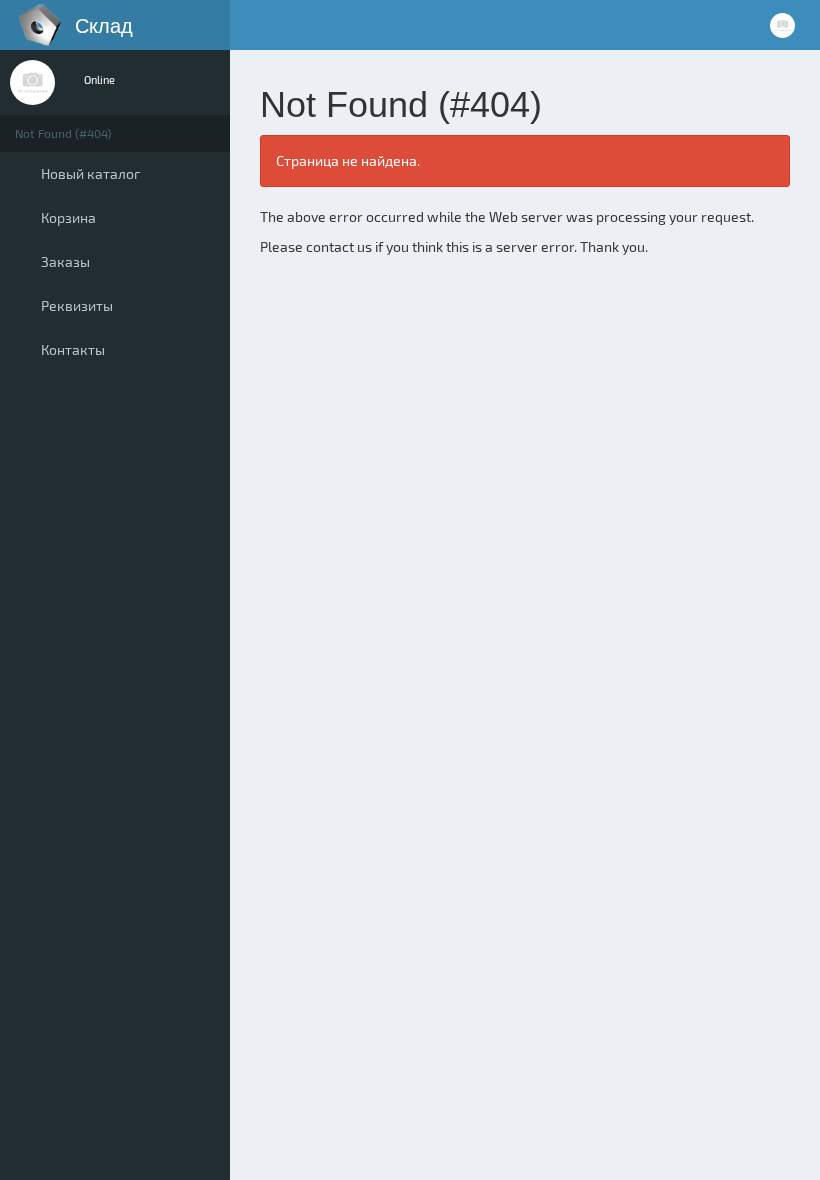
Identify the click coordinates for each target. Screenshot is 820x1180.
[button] (250, 25)
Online (98, 79)
